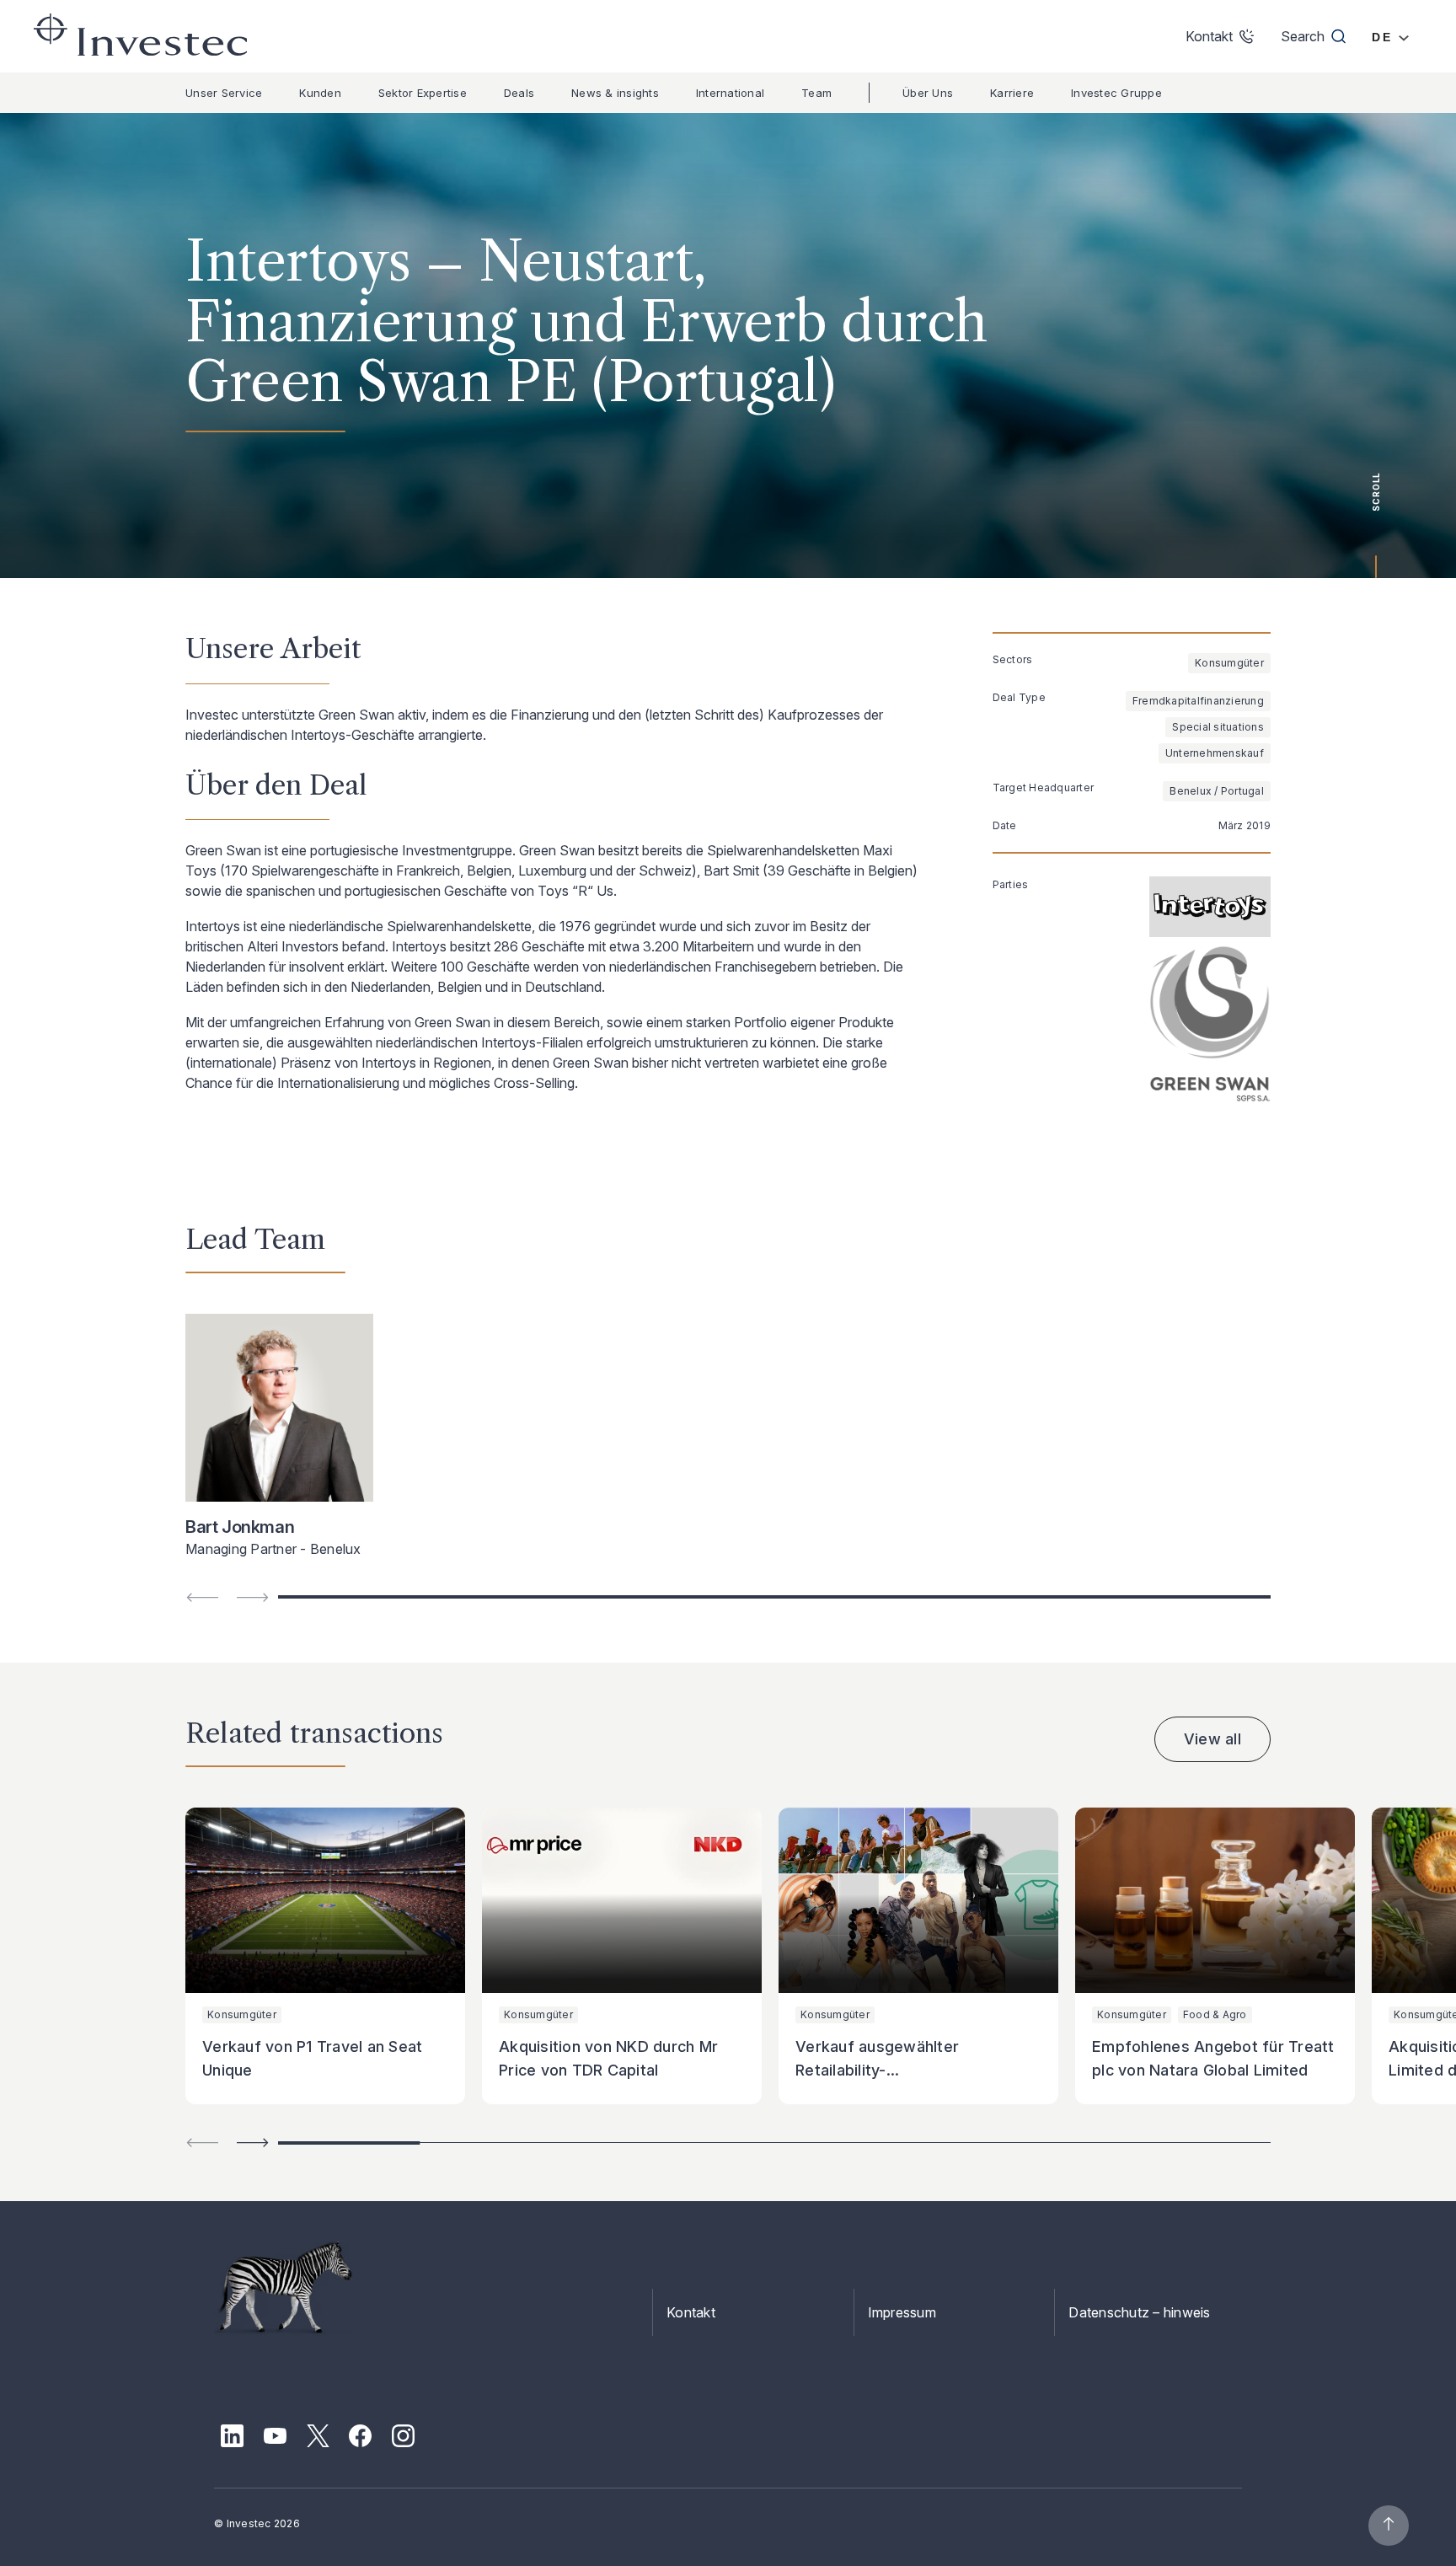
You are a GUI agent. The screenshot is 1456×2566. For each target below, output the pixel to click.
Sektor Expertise (423, 93)
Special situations (1218, 727)
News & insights (615, 93)
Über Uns (928, 93)
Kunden (320, 93)
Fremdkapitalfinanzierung (1198, 701)
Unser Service (224, 93)
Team (816, 93)
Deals (519, 93)
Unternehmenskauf (1215, 753)
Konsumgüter (1229, 663)
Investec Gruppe (1116, 93)
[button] (253, 2143)
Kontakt (691, 2312)
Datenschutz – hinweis (1139, 2312)
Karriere (1012, 93)
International (730, 93)
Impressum (902, 2312)
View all (1212, 1739)
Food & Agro (1215, 2014)
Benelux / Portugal (1217, 791)
